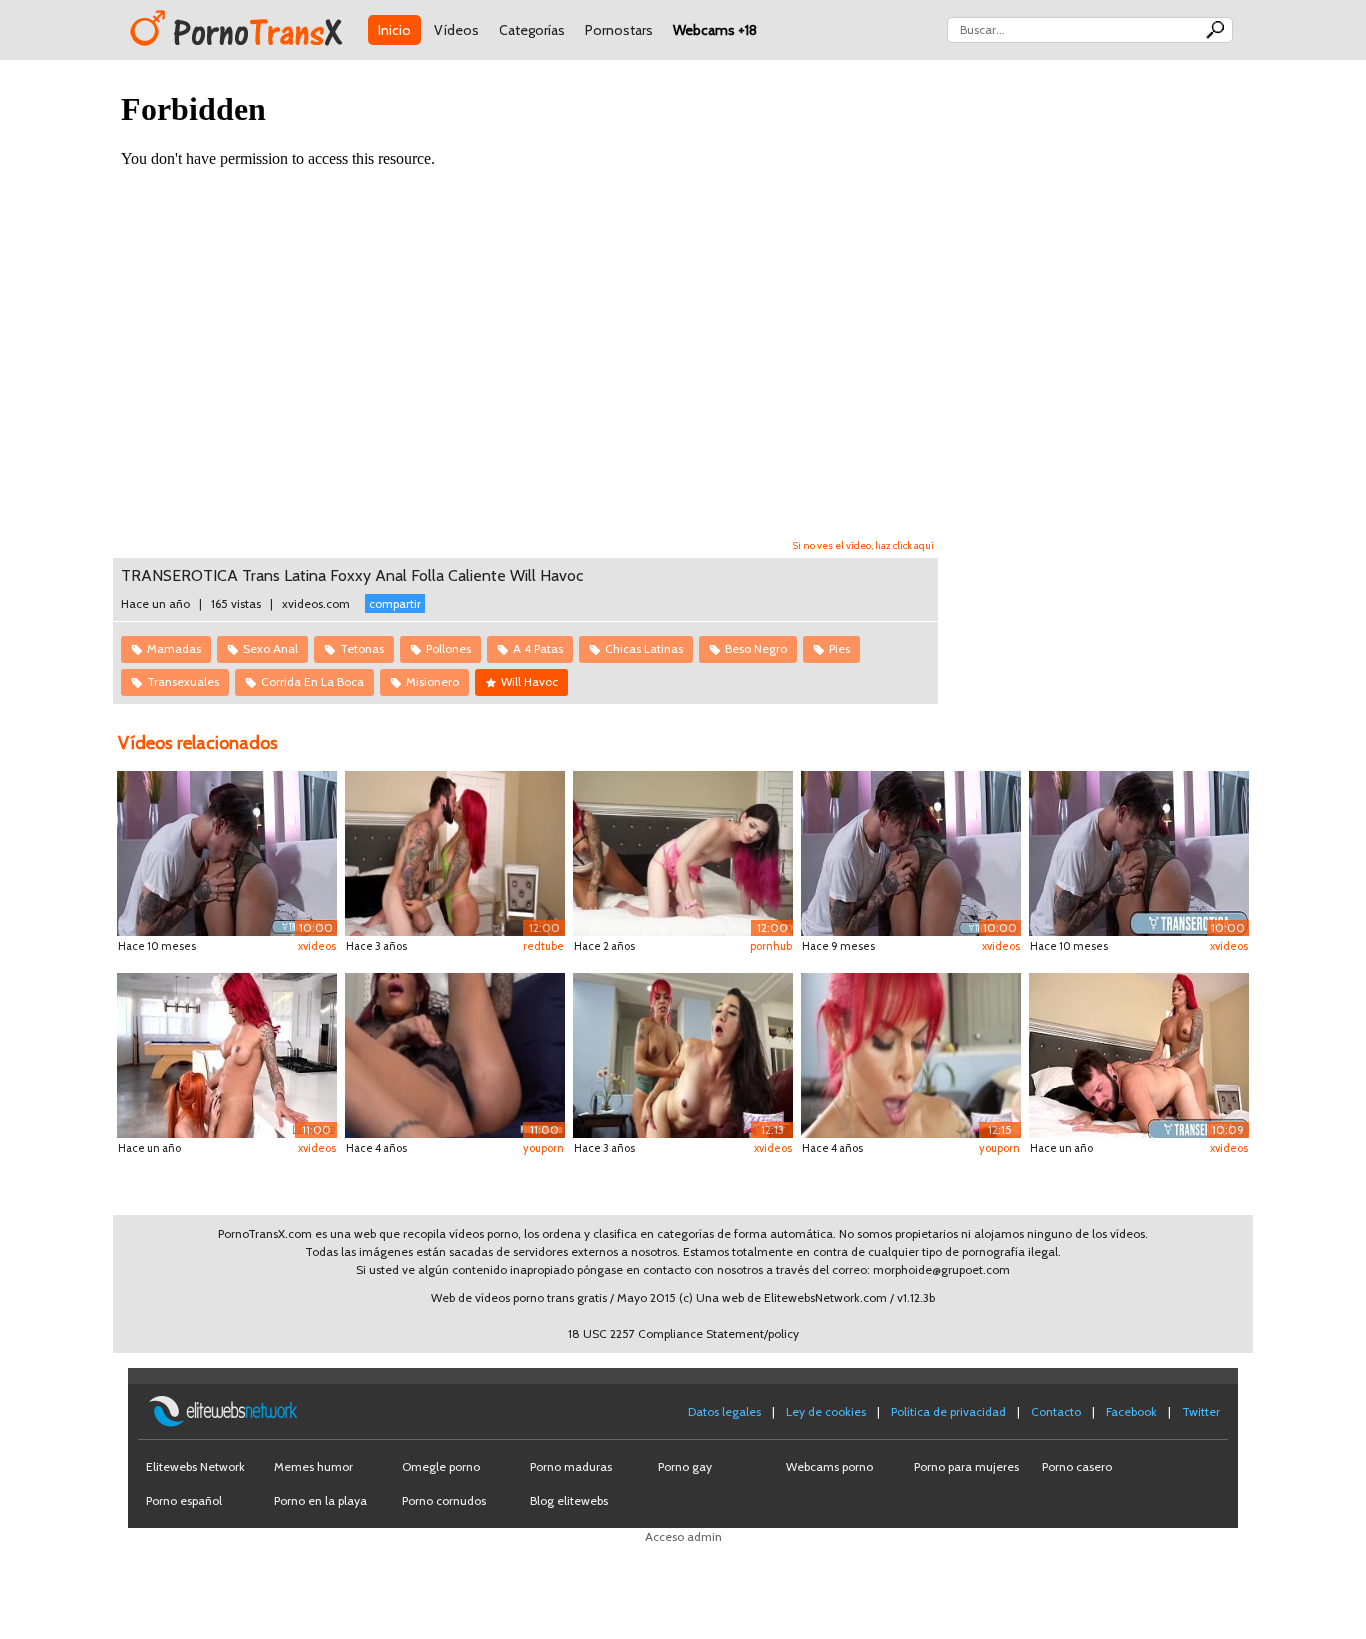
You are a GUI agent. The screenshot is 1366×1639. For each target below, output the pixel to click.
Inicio (394, 30)
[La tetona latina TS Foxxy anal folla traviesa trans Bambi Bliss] (683, 1053)
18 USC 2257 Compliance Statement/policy (683, 1333)
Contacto (1056, 1411)
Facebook (1131, 1411)
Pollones (448, 648)
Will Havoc (529, 681)
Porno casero (1077, 1466)
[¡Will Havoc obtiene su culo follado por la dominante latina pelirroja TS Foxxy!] (911, 852)
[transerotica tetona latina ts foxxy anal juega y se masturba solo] (455, 1053)
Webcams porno (829, 1466)
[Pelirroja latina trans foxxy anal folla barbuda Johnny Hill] (1139, 1053)
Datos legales (724, 1411)
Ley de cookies (826, 1411)
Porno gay (685, 1466)
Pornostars (619, 30)
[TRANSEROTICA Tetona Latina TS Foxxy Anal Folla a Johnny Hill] (455, 852)
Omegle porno (441, 1466)
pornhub (771, 946)
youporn (543, 1148)
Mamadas (174, 648)
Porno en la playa (320, 1500)
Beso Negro (756, 648)
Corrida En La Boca (312, 681)
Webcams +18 (715, 30)
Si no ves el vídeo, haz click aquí (863, 545)
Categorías (532, 30)
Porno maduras (571, 1466)
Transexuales (183, 681)
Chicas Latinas (644, 648)
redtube (543, 946)
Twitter (1201, 1411)
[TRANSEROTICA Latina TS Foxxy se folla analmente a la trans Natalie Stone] (683, 852)
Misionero (432, 681)
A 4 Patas (538, 648)
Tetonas (362, 648)
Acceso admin (683, 1536)
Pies (839, 648)
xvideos (317, 946)
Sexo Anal (270, 648)
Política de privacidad (948, 1411)
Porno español (184, 1500)
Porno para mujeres (966, 1466)
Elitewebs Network (195, 1466)
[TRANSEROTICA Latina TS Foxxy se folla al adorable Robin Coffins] (227, 1053)
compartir (395, 603)
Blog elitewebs (569, 1500)
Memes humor (313, 1466)
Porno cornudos (444, 1500)
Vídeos (456, 30)
